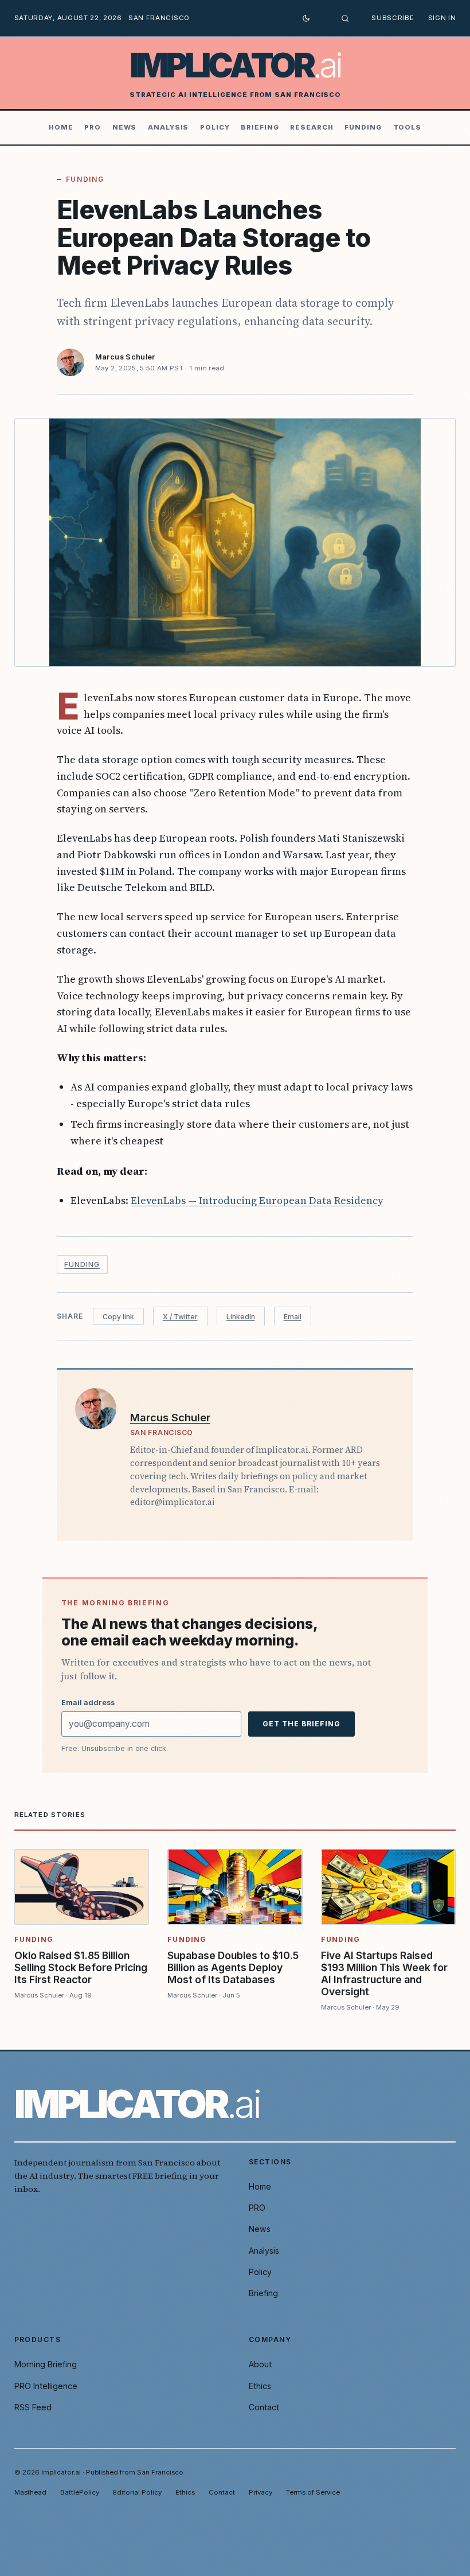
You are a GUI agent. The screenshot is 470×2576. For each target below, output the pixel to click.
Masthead (30, 2492)
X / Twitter (180, 1317)
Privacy (261, 2492)
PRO (93, 127)
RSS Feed (33, 2407)
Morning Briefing (46, 2364)
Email (293, 1317)
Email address (88, 1703)
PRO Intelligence (46, 2386)
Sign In (442, 18)
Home (61, 127)
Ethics (260, 2386)
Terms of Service (313, 2492)
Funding (363, 127)
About (260, 2364)
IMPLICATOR (235, 65)
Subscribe (393, 18)
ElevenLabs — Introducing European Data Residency (257, 1200)
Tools (408, 127)
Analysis (168, 127)
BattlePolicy (80, 2492)
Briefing (260, 127)
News (125, 127)
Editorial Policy (137, 2492)
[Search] (345, 18)
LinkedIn (241, 1317)
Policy (215, 127)
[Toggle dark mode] (306, 18)
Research (312, 127)
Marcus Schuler (125, 357)
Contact (264, 2407)
